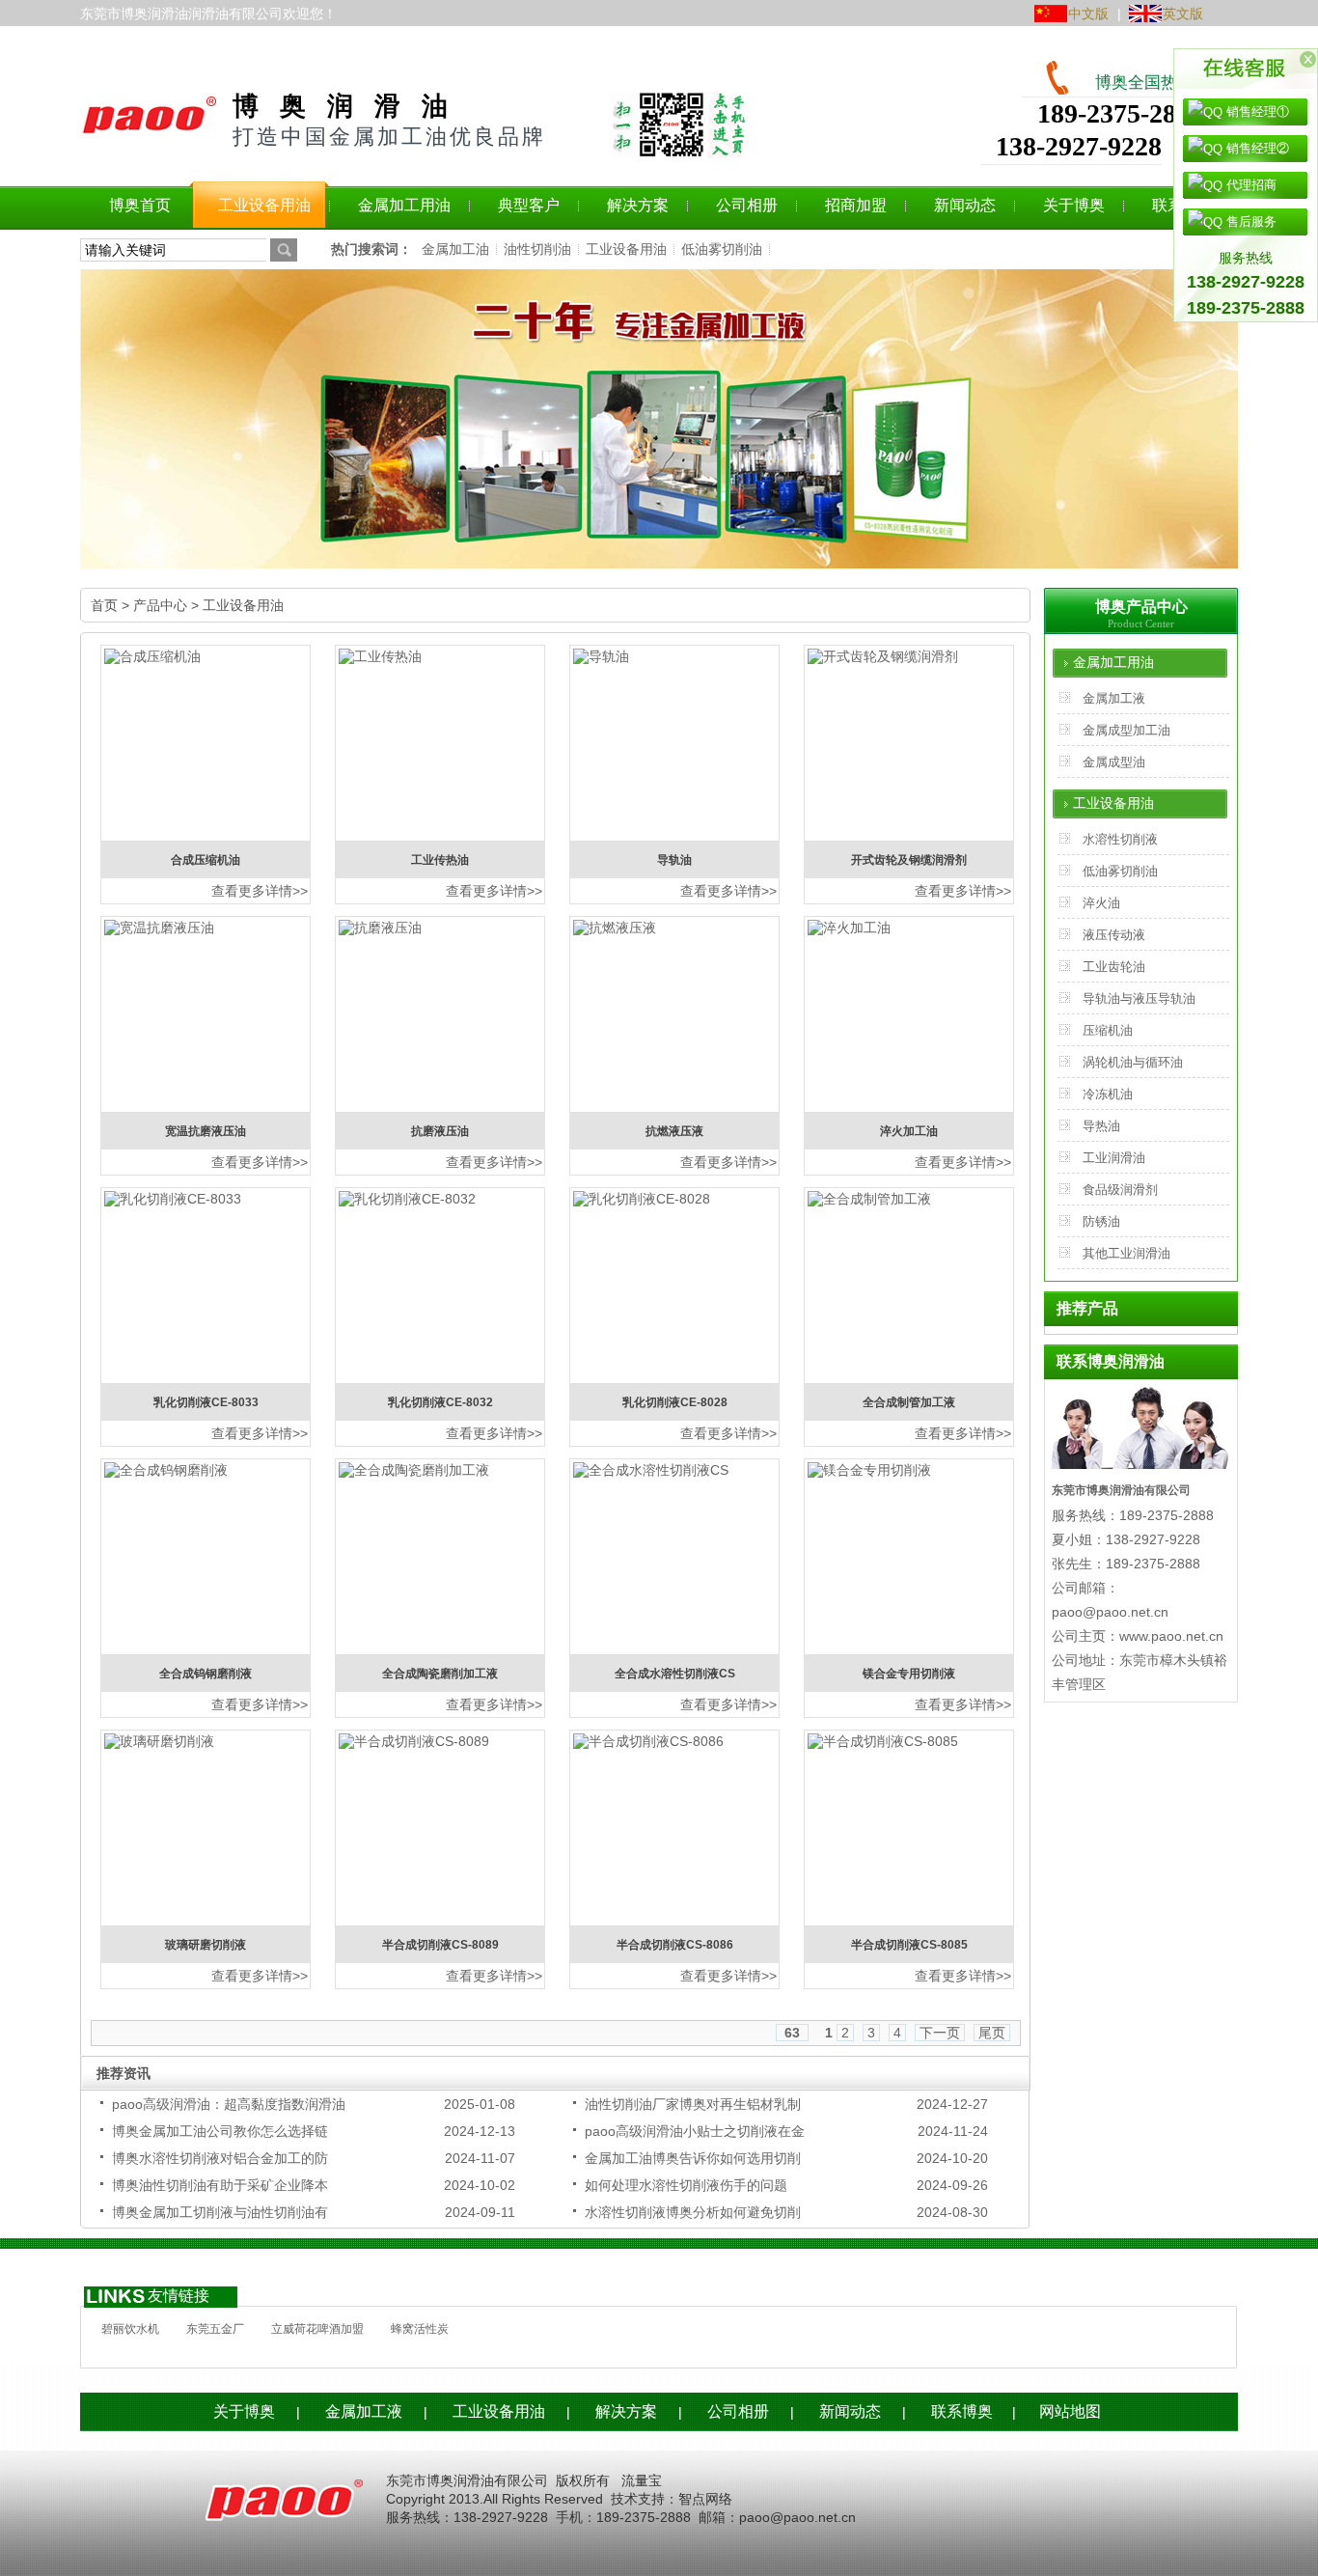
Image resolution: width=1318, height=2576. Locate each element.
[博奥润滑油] (149, 119)
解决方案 (626, 2411)
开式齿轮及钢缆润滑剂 (909, 860)
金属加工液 (1114, 698)
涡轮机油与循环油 (1133, 1062)
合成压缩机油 (206, 860)
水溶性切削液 (1120, 839)
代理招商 (1249, 185)
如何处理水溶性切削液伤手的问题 (686, 2185)
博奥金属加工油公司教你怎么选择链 (220, 2131)
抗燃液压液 (674, 1131)
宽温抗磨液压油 (206, 1131)
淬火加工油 (909, 1131)
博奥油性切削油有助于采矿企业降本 (220, 2185)
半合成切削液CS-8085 (909, 1945)
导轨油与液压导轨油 (1139, 998)
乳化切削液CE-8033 (206, 1402)
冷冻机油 (1108, 1094)
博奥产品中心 (1141, 607)
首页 (104, 605)
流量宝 (642, 2480)
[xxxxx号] (619, 2480)
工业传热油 (440, 860)
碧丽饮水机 (130, 2329)
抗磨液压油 (440, 1131)
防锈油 (1101, 1221)
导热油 (1101, 1126)
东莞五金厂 (215, 2329)
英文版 (1183, 14)
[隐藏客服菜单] (1246, 69)
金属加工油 (455, 249)
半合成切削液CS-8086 (675, 1945)
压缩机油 (1108, 1030)
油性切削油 (537, 249)
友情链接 (178, 2296)
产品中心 (160, 605)
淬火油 (1101, 903)
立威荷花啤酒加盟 (317, 2329)
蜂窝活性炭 (420, 2329)
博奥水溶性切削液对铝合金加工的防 (220, 2158)
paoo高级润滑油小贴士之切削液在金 (695, 2131)
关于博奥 (244, 2411)
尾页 (992, 2033)
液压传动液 (1114, 935)
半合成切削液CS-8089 (440, 1945)
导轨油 (674, 860)
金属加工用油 (1113, 663)
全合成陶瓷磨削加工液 (440, 1674)
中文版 (1088, 14)
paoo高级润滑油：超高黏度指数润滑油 (229, 2104)
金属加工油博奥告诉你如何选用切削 (693, 2158)
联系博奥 (962, 2411)
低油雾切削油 (722, 249)
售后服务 (1249, 222)
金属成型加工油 (1126, 730)
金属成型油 (1114, 762)
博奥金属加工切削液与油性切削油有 (220, 2212)
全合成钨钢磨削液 (206, 1674)
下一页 (940, 2033)
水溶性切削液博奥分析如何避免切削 (693, 2212)
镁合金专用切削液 (909, 1674)
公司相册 (738, 2411)
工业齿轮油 (1114, 967)
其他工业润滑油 (1126, 1253)
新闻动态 (850, 2411)
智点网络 (705, 2499)
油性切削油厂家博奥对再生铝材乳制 (693, 2104)
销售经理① (1256, 111)
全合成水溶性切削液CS (675, 1674)
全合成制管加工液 (909, 1402)
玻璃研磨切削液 (206, 1945)
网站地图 (1070, 2411)
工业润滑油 (1114, 1158)
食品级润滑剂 (1120, 1190)
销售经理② (1256, 148)
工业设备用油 (626, 249)
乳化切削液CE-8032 (440, 1402)
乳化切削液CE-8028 (675, 1402)
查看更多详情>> (260, 891)
